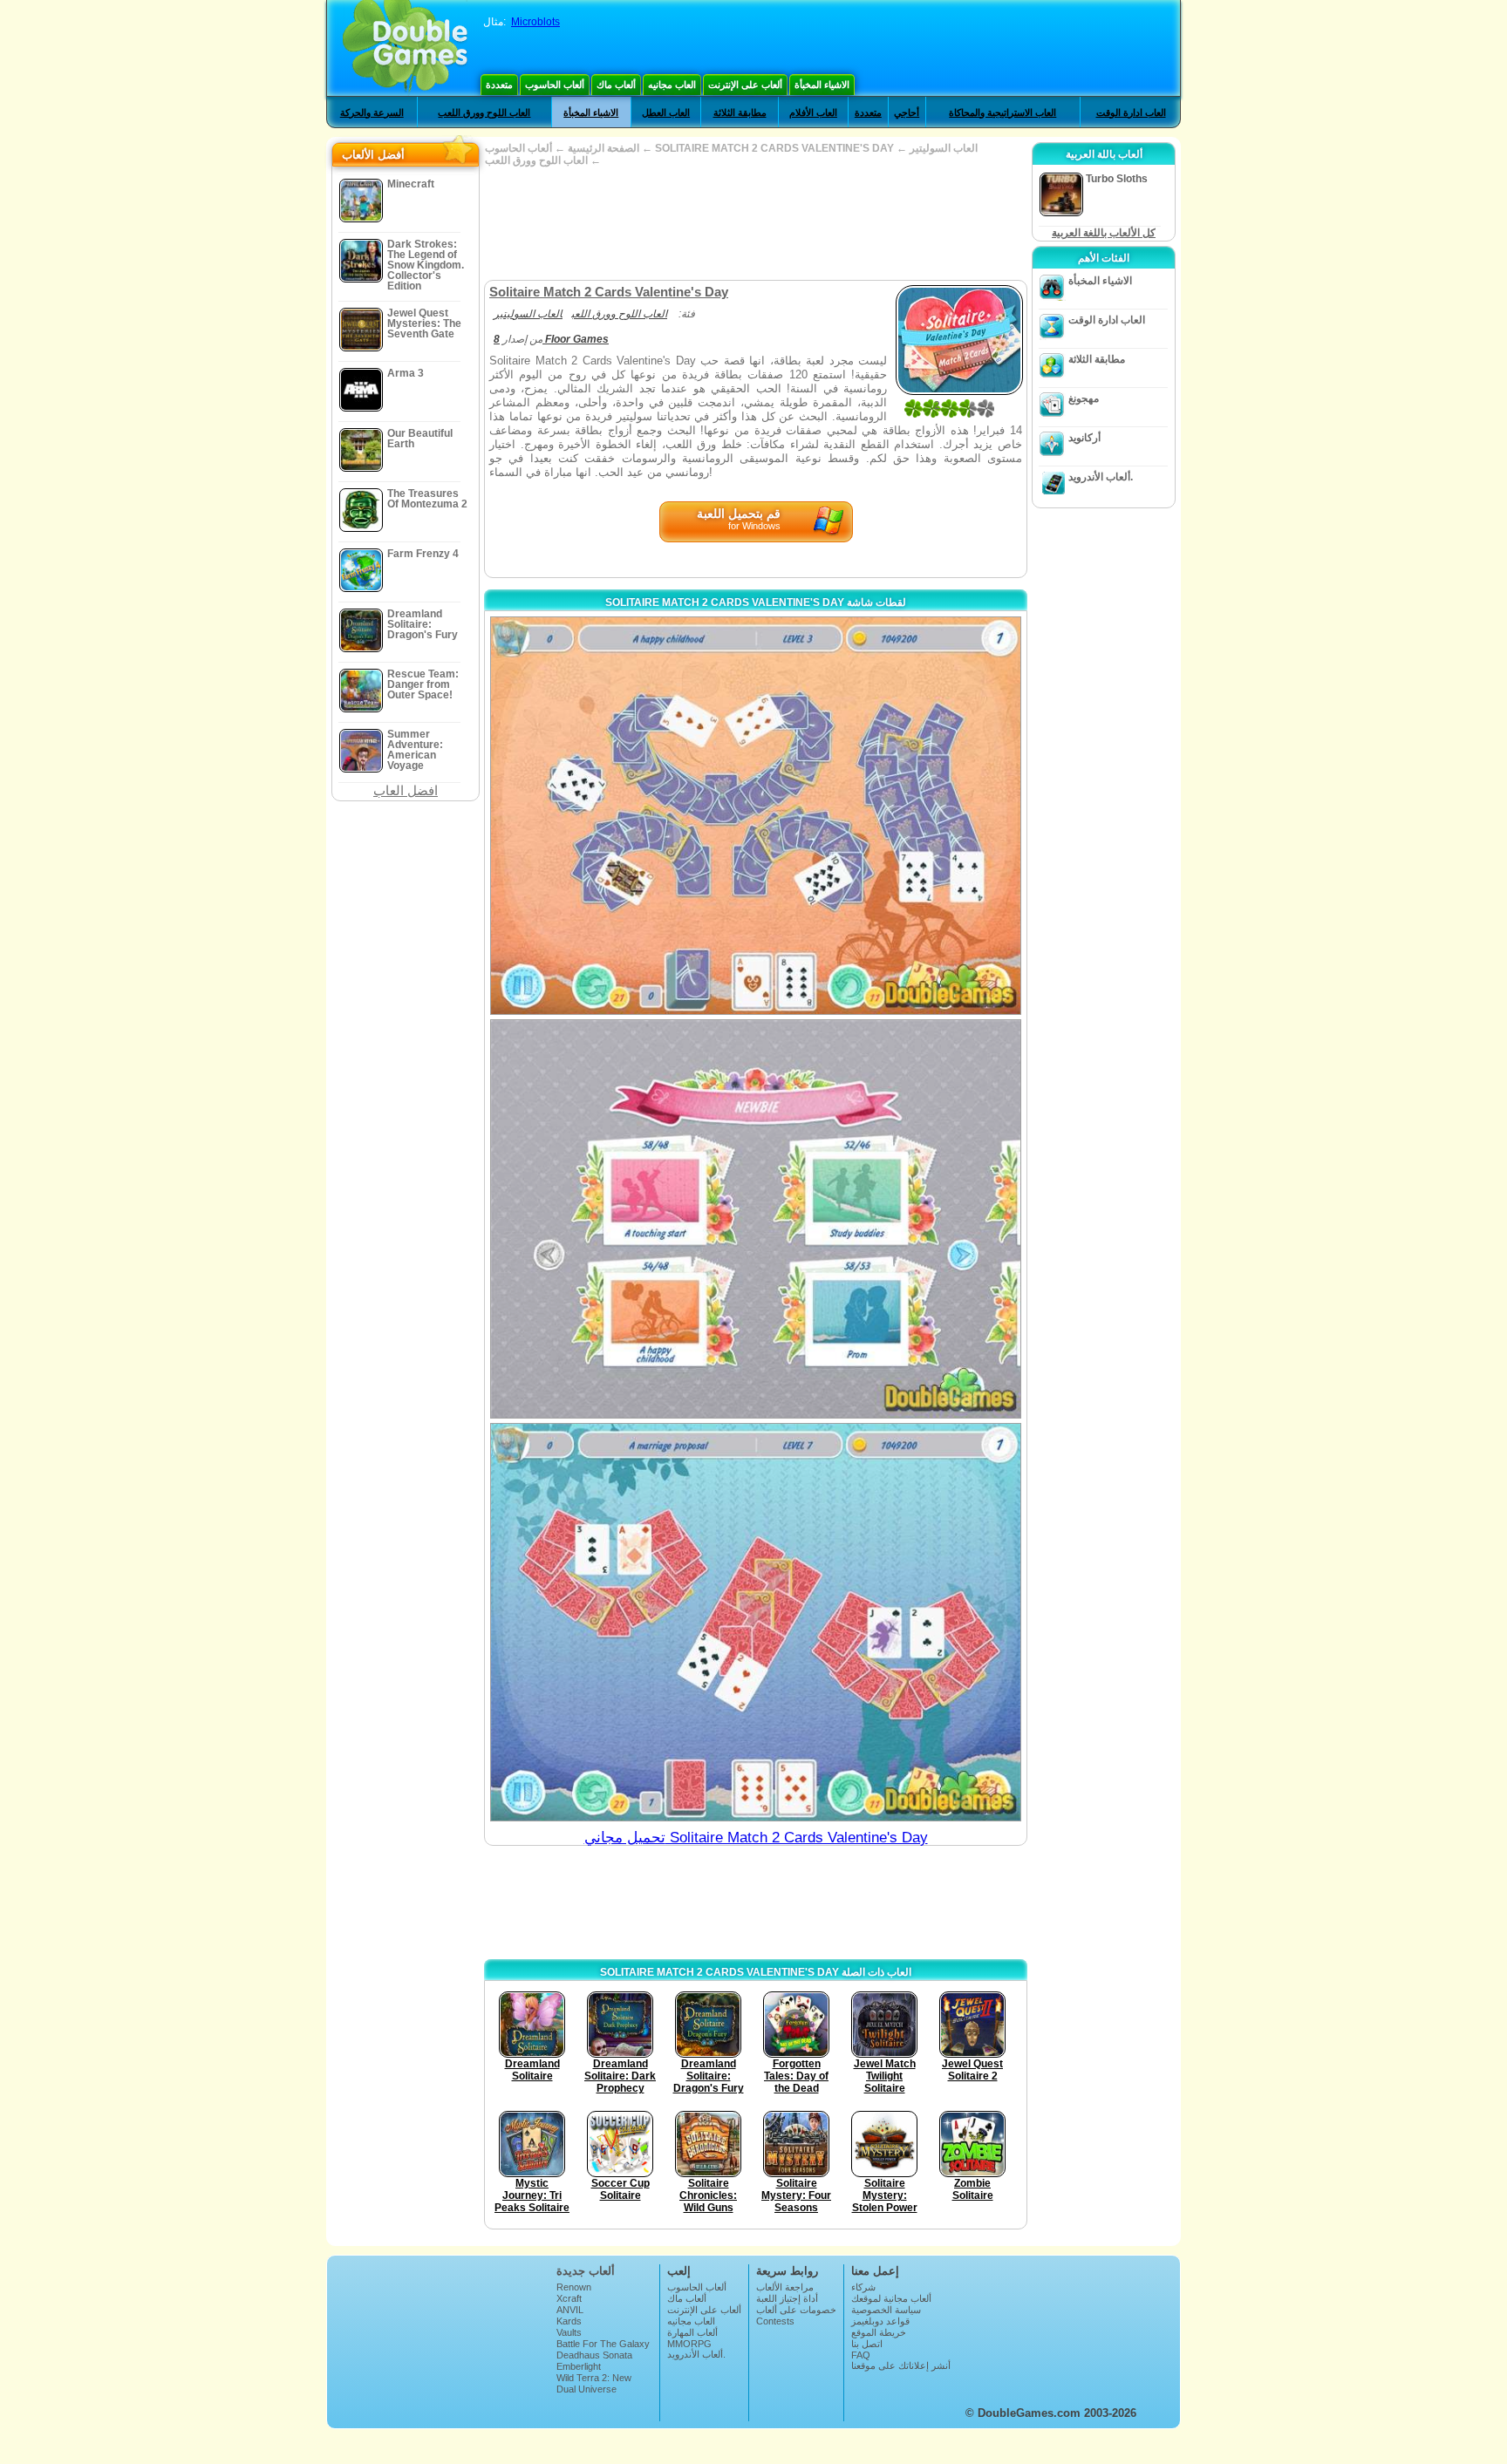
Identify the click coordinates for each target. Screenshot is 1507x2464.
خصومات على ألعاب (796, 2310)
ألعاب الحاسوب (555, 85)
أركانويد (1084, 438)
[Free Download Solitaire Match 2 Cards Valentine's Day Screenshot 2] (756, 1218)
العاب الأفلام (813, 112)
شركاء (863, 2287)
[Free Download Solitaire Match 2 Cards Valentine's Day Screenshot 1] (756, 816)
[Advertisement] (755, 223)
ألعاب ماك (616, 85)
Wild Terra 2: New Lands (594, 2383)
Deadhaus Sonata (594, 2355)
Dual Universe (586, 2389)
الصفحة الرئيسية (603, 148)
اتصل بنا (867, 2344)
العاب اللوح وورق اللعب (484, 112)
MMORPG (689, 2344)
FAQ (861, 2355)
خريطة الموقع (879, 2332)
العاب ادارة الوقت (1131, 112)
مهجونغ (1084, 398)
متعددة (499, 85)
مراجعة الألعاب (785, 2287)
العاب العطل (666, 112)
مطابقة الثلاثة (740, 112)
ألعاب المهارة (692, 2332)
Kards (569, 2321)
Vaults (569, 2332)
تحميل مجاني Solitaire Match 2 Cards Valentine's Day (756, 1838)
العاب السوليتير (944, 148)
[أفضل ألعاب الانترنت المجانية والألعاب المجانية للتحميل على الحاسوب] (405, 48)
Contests (775, 2321)
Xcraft (569, 2298)
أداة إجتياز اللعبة (787, 2298)
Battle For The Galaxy (603, 2344)
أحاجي (907, 112)
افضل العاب (406, 790)
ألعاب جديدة (586, 2271)
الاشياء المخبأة (822, 85)
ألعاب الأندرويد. (1101, 477)
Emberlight (579, 2366)
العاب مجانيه (672, 85)
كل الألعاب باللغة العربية (1104, 233)
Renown (574, 2287)
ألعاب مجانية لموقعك (891, 2298)
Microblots (535, 22)
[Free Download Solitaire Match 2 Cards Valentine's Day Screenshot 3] (756, 1622)
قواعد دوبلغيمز (880, 2321)
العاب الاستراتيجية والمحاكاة (1002, 112)
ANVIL (570, 2310)
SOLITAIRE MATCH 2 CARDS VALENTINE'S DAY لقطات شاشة (756, 602)
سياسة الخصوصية (886, 2310)
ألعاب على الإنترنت (745, 85)
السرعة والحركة (372, 112)
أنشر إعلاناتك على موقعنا (901, 2365)
